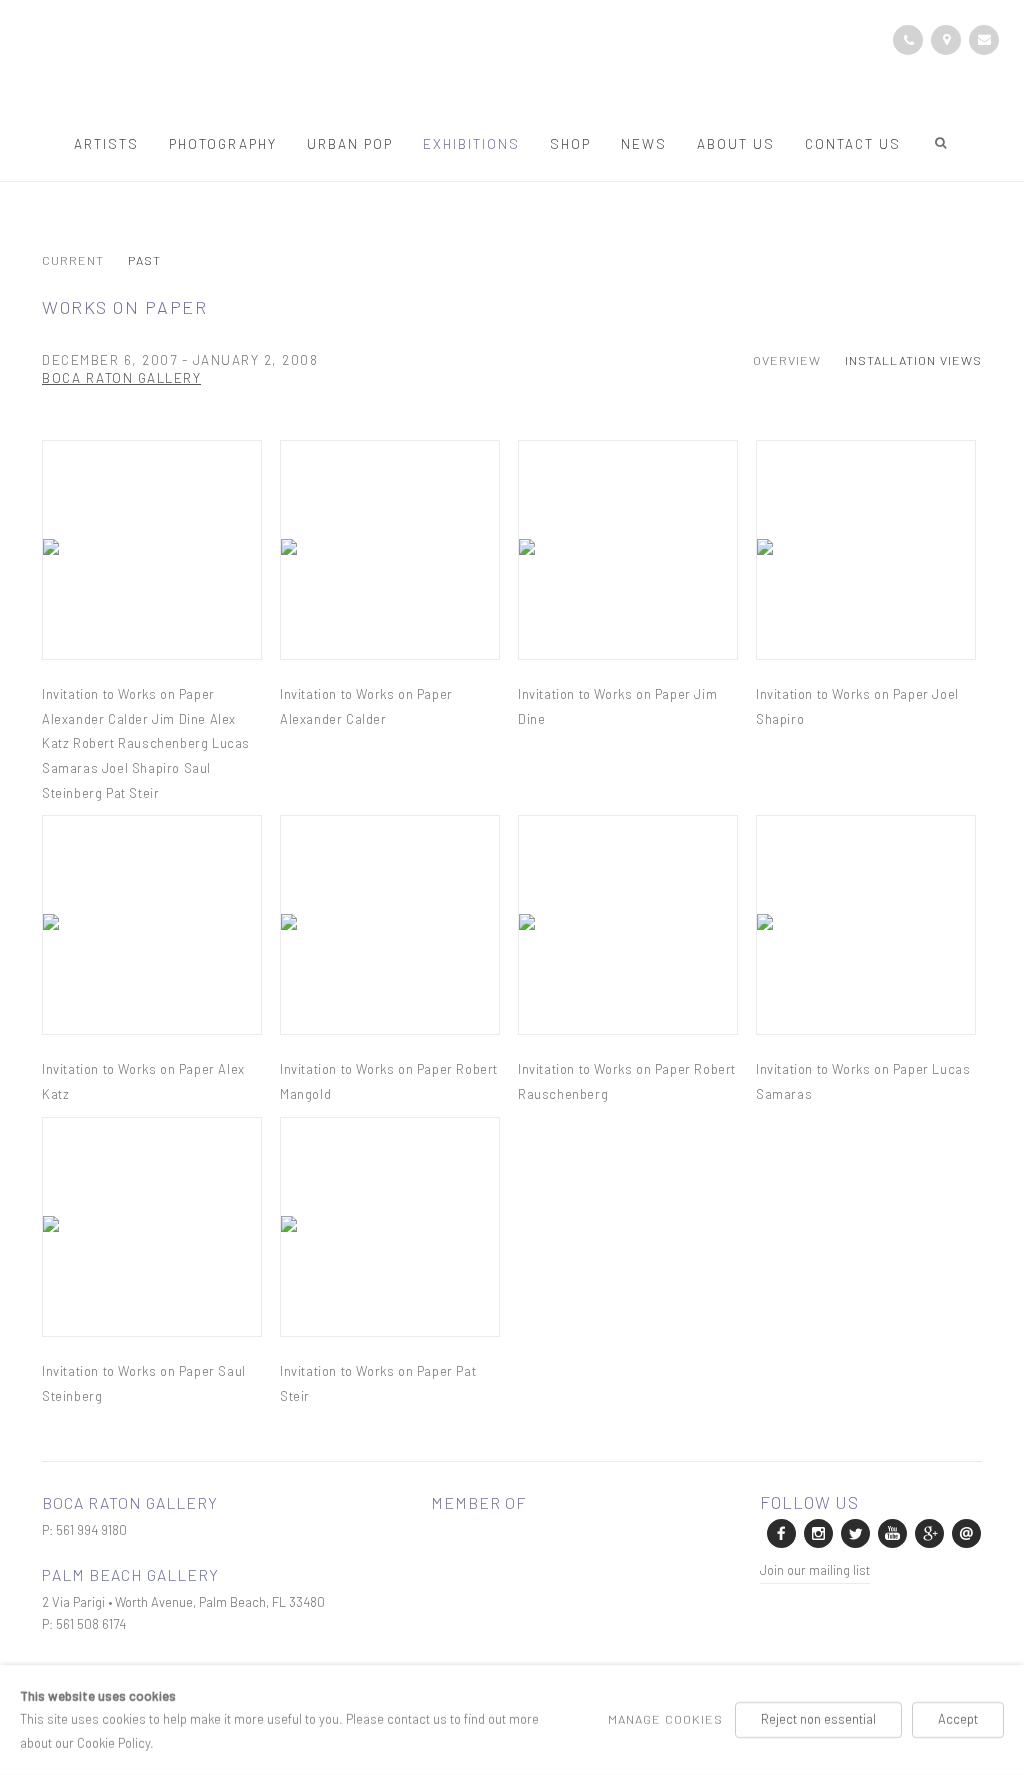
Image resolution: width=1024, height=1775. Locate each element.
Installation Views (913, 360)
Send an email (965, 1532)
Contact (946, 40)
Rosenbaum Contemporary (512, 68)
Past (144, 261)
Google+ (928, 1532)
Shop (570, 143)
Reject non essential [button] (818, 1719)
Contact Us (853, 143)
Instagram (817, 1532)
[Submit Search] (942, 143)
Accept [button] (958, 1719)
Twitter (854, 1532)
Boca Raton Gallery (121, 377)
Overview (787, 360)
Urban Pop (350, 143)
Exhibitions (471, 143)
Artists (106, 143)
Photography (223, 143)
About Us (736, 143)
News (644, 143)
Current (73, 261)
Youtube (891, 1532)
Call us (908, 40)
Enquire (984, 40)
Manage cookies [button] (665, 1719)
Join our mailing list (815, 1570)
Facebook (780, 1532)
